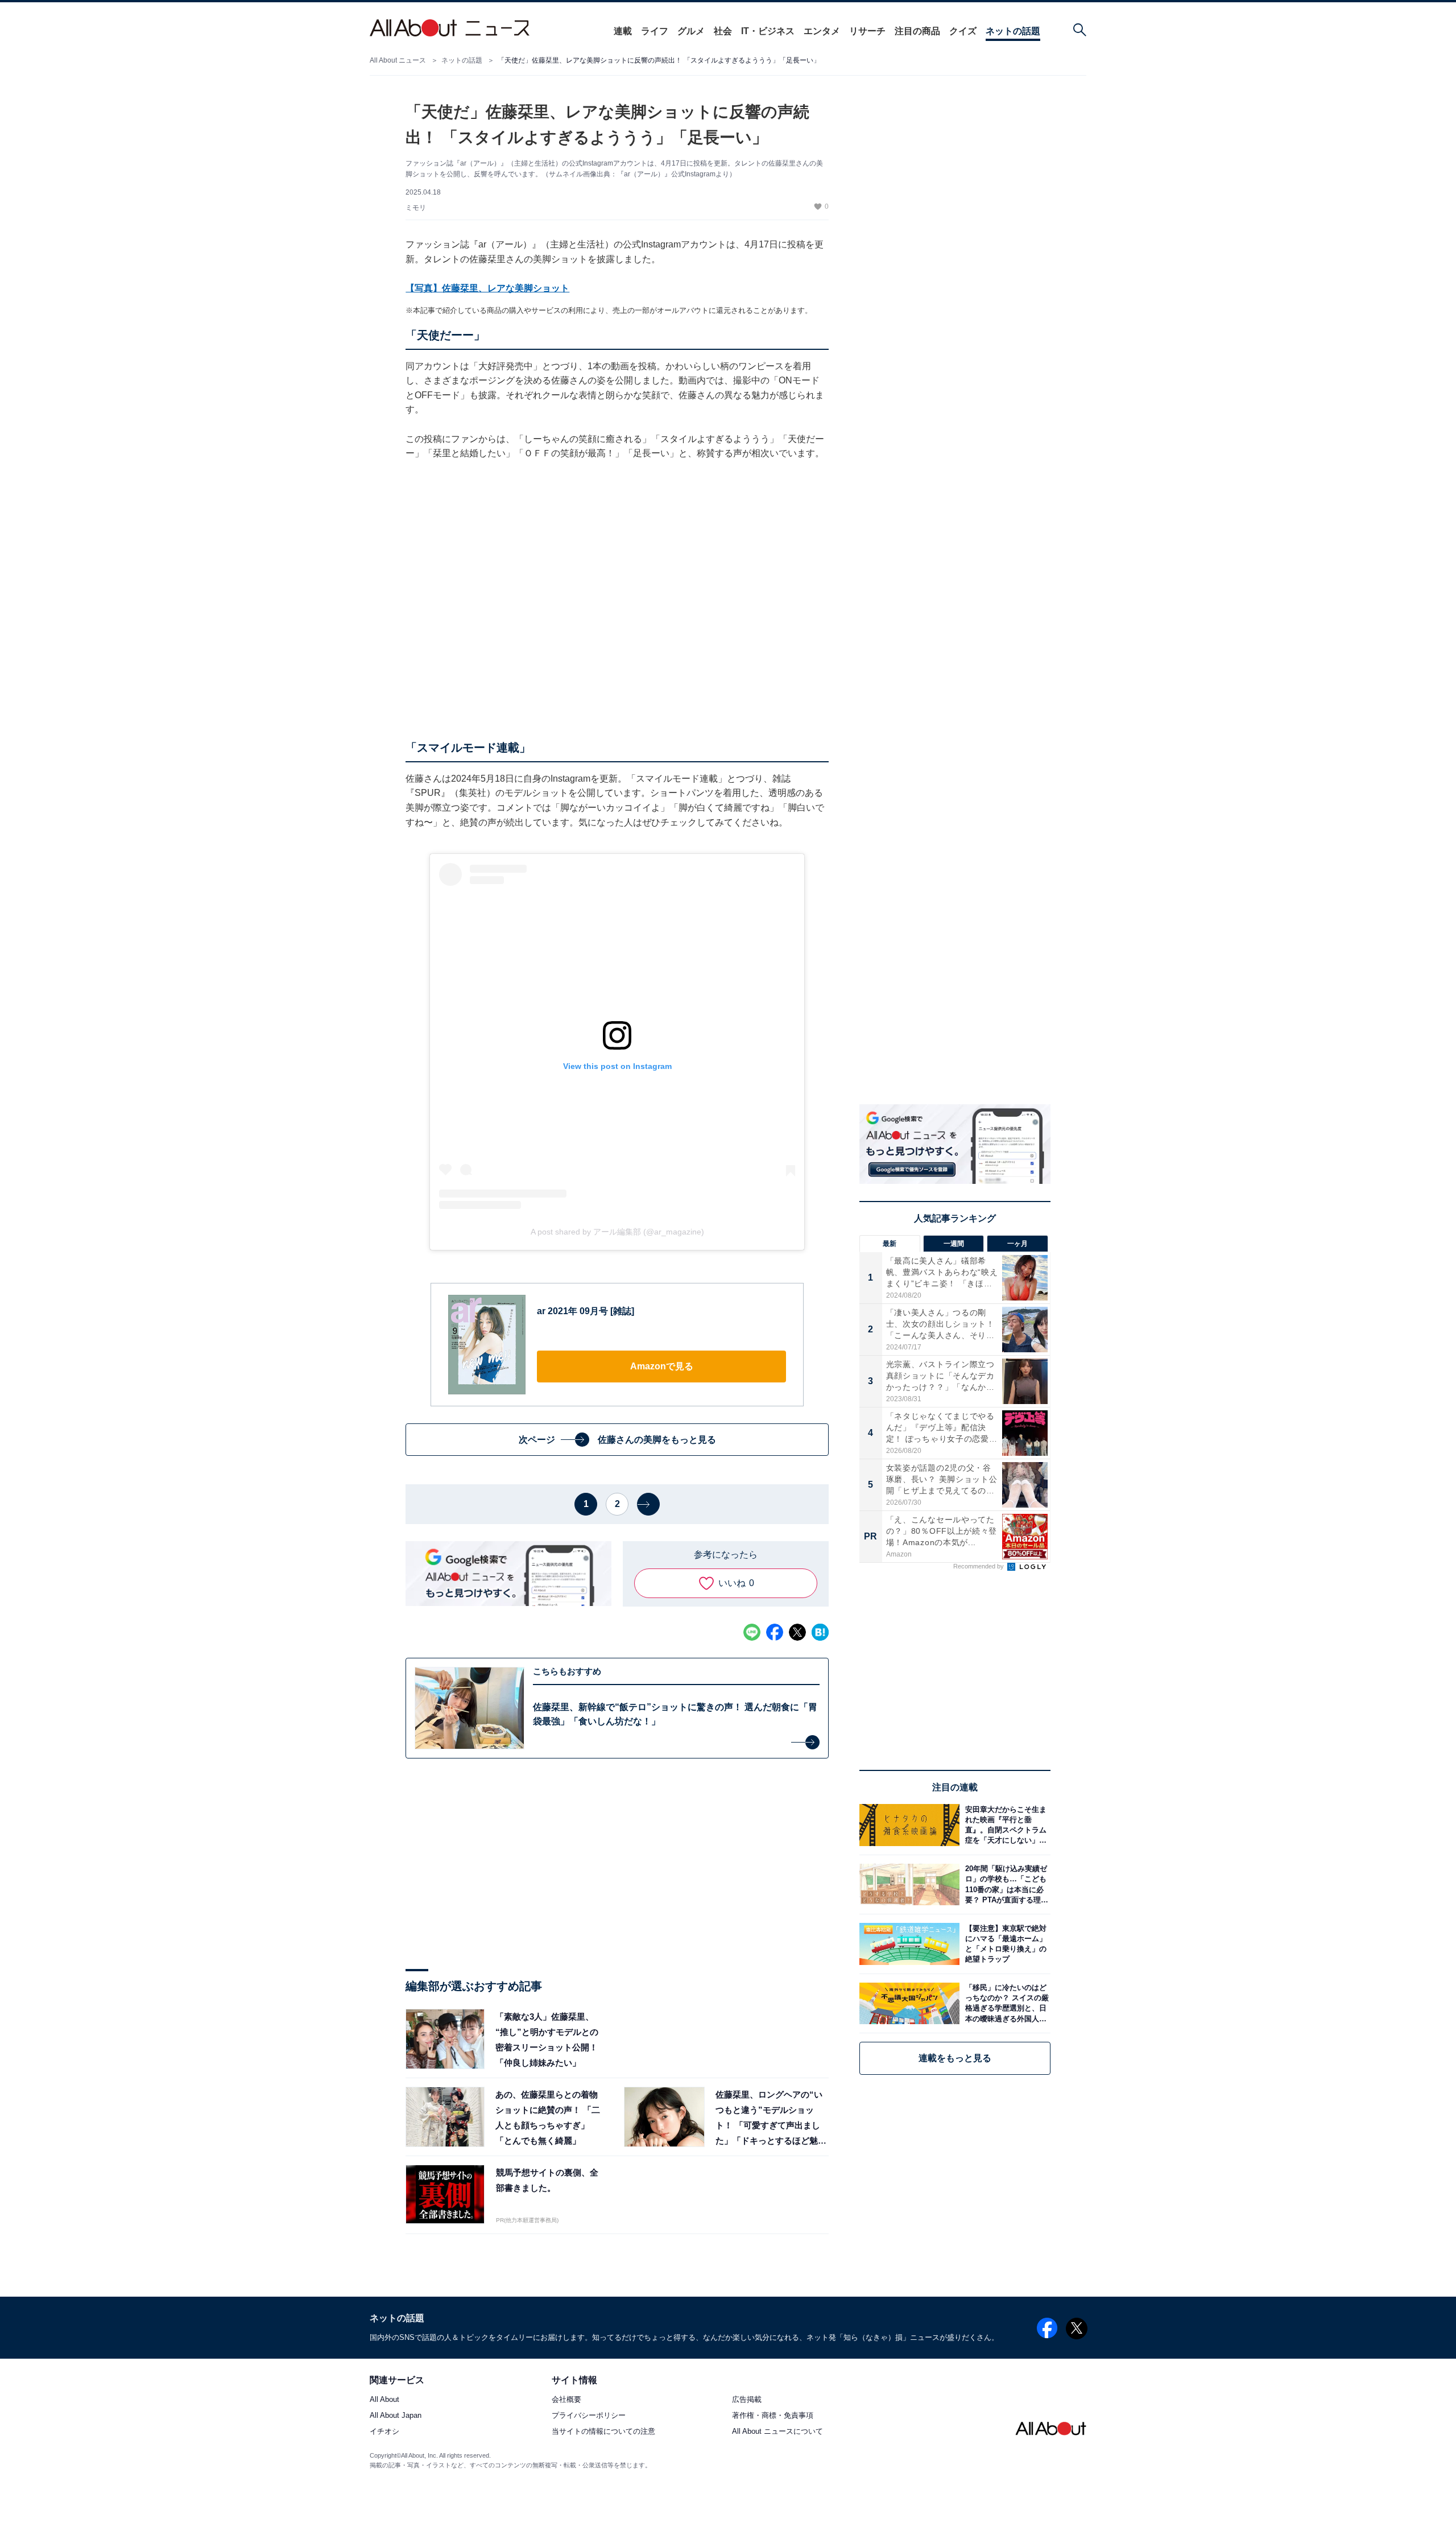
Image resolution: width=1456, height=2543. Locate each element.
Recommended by (979, 1566)
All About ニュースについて (777, 2432)
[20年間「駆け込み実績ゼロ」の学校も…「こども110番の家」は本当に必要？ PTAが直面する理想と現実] (1005, 1884)
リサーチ (867, 31)
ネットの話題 (1013, 31)
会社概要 (566, 2400)
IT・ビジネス (768, 31)
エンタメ (822, 31)
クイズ (963, 31)
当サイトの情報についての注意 (603, 2432)
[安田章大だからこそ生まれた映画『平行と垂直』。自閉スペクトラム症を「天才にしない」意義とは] (1005, 1825)
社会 (723, 31)
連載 (623, 31)
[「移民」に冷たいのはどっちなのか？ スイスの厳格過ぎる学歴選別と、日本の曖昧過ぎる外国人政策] (1005, 2003)
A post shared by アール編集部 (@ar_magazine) (617, 1232)
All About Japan (396, 2416)
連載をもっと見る (955, 2058)
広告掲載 (747, 2400)
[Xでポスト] (797, 1632)
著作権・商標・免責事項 (773, 2416)
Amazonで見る (662, 1366)
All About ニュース (398, 60)
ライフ (655, 31)
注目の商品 (917, 31)
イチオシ (384, 2432)
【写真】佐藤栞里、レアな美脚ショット (487, 288)
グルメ (691, 31)
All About (384, 2400)
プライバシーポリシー (589, 2416)
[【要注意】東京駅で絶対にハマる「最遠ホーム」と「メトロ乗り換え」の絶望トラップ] (1005, 1944)
